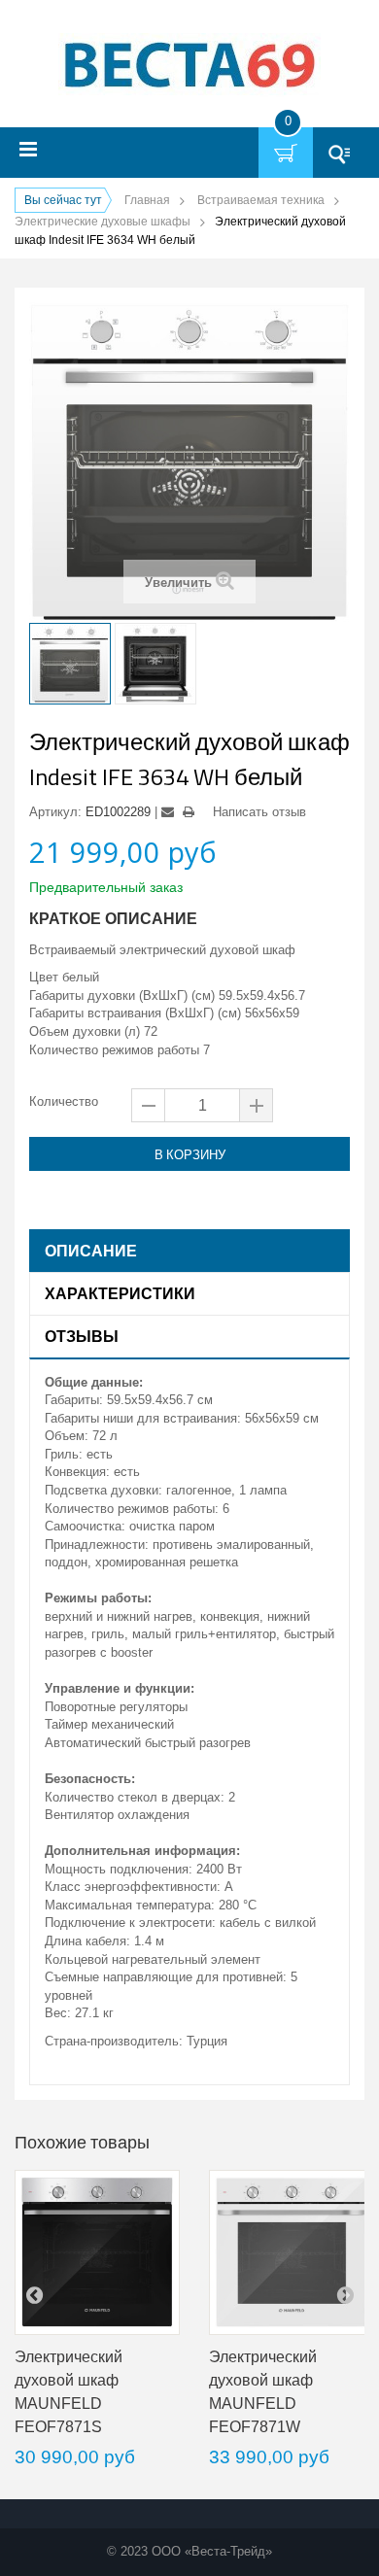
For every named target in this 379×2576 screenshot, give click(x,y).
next (345, 2294)
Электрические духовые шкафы (103, 222)
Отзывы (82, 1336)
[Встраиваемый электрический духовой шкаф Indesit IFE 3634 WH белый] (70, 664)
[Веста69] (189, 67)
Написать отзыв (259, 812)
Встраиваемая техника (261, 200)
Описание (91, 1251)
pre (34, 2294)
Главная (147, 200)
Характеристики (120, 1293)
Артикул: (55, 812)
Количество (64, 1101)
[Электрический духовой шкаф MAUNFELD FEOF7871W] (292, 2252)
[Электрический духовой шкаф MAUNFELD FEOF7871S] (97, 2252)
